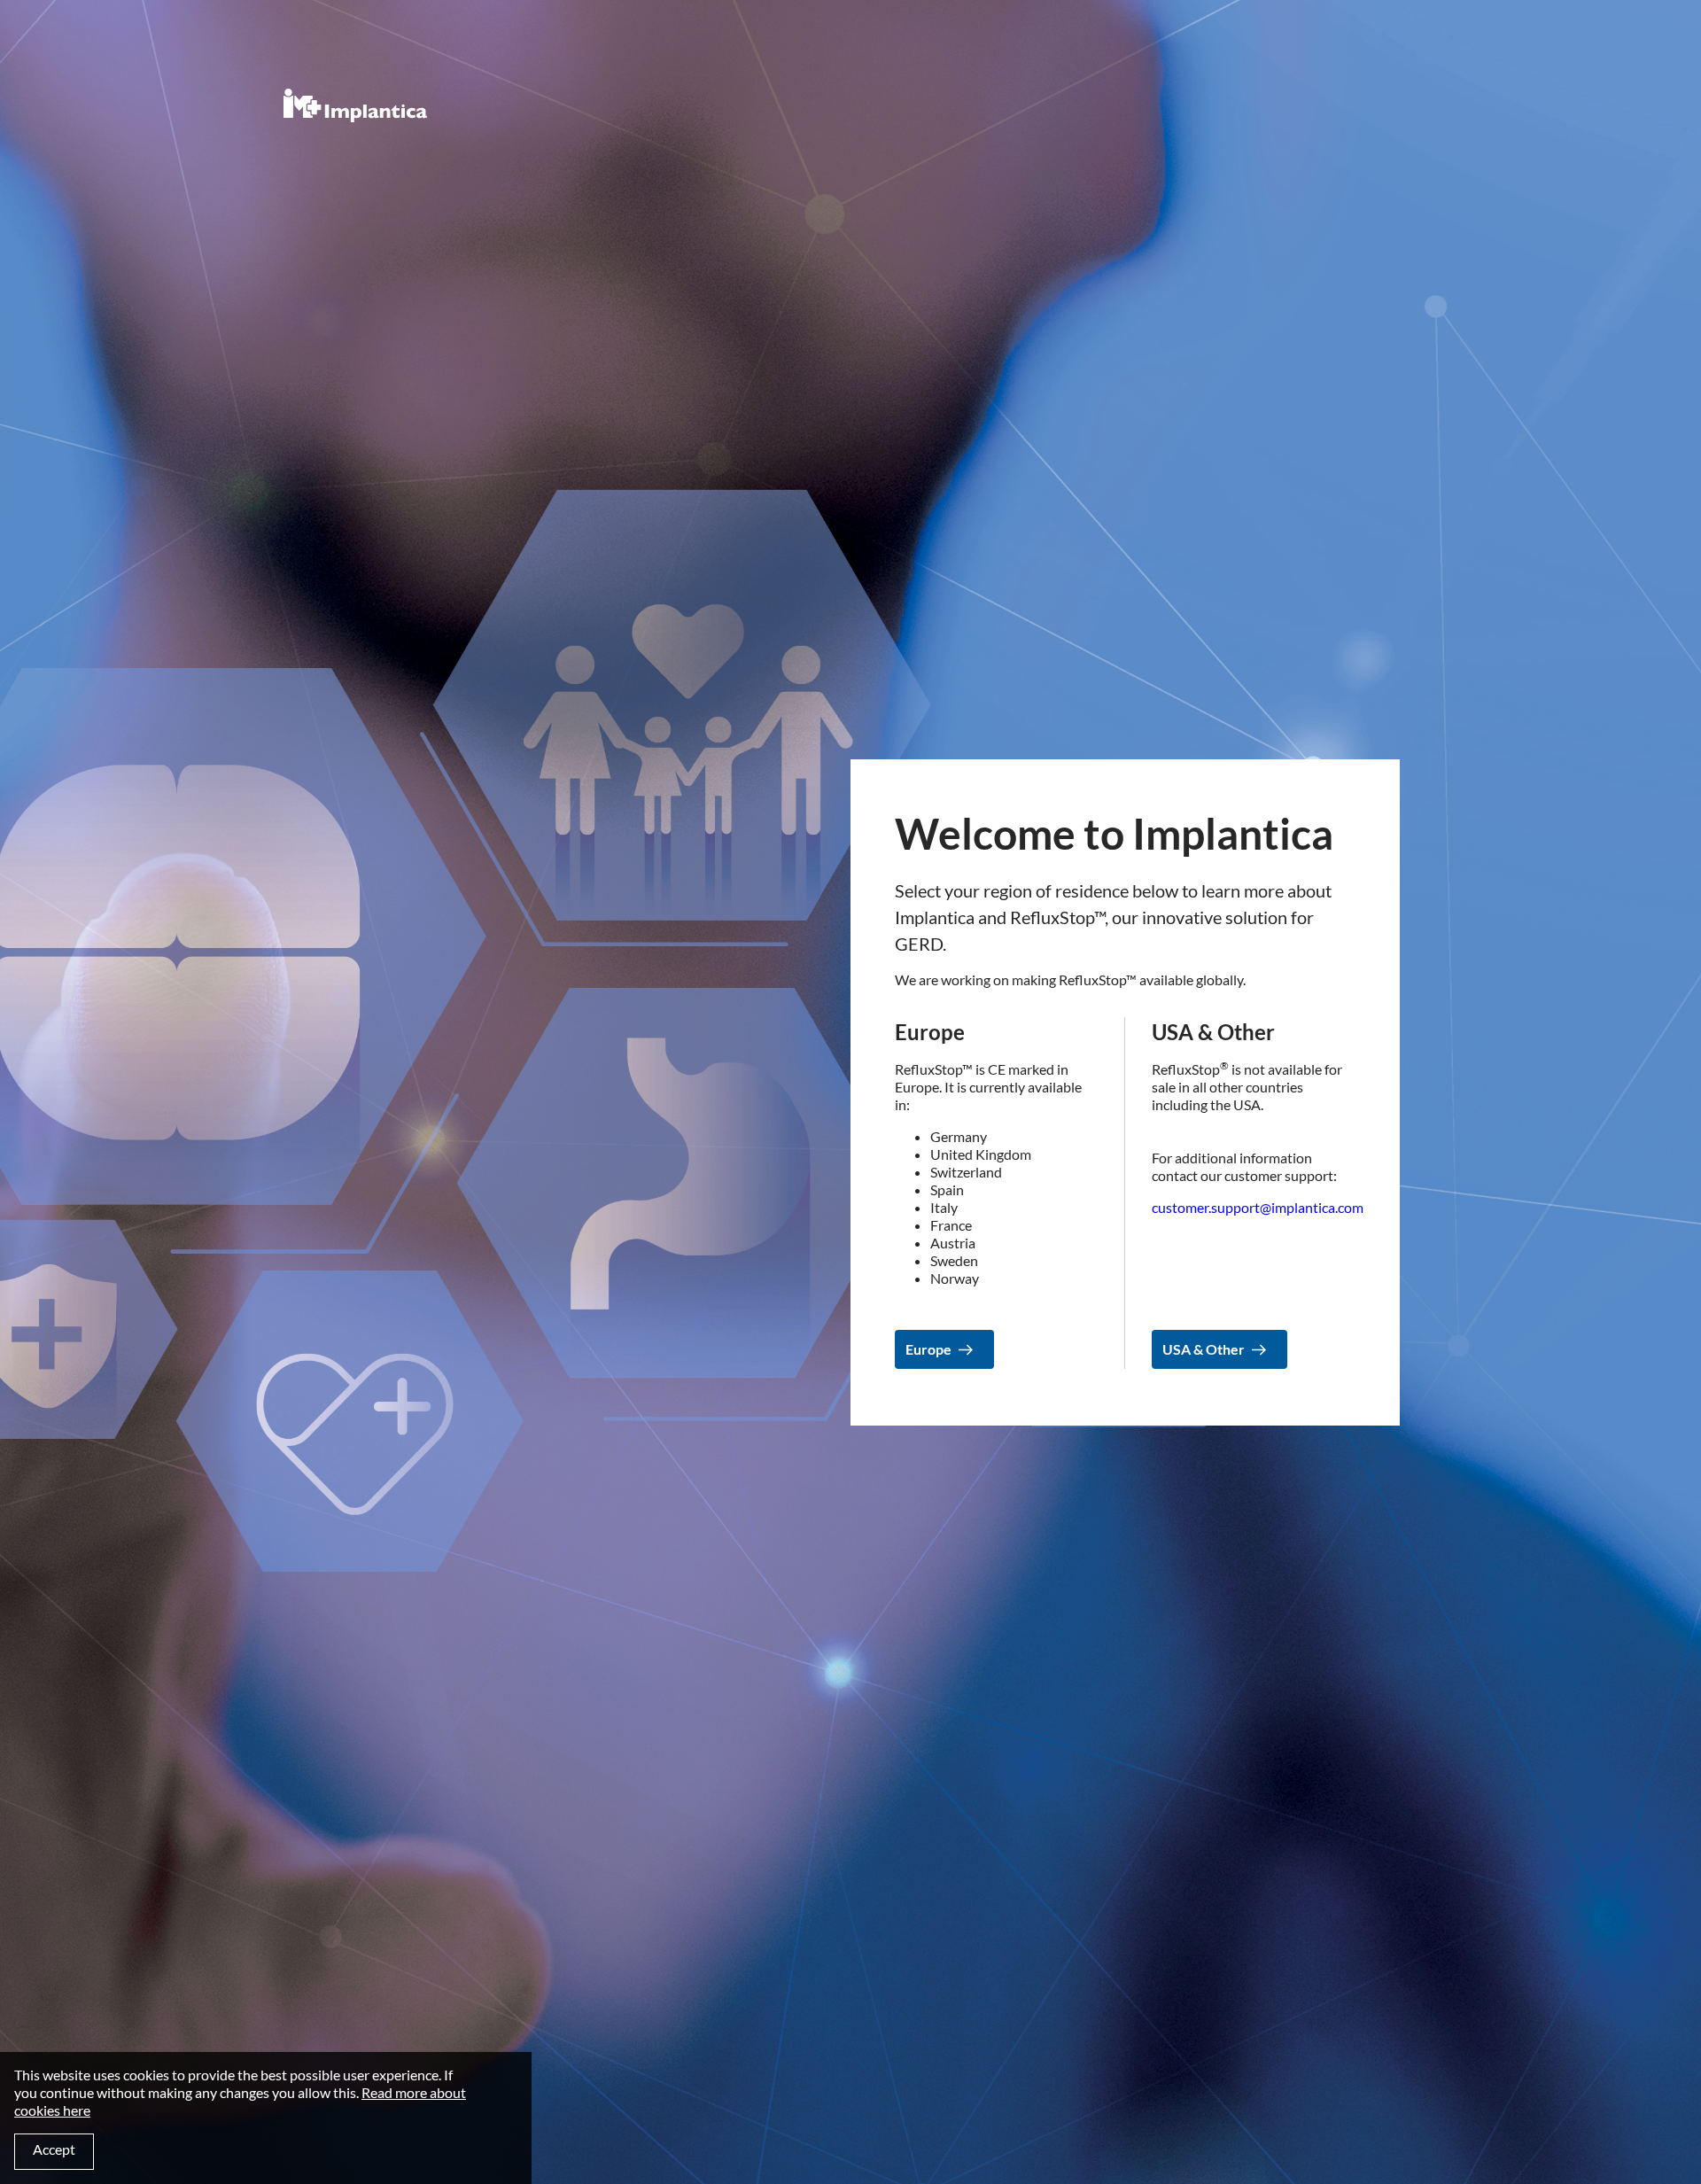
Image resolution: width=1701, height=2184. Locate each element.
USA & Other (1204, 1349)
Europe (928, 1349)
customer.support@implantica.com (1258, 1207)
